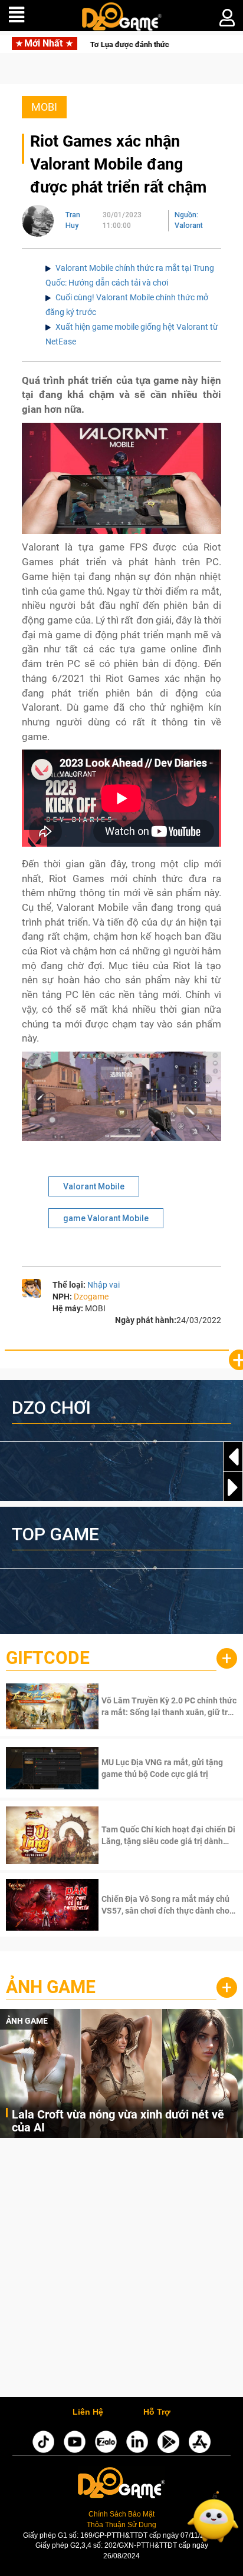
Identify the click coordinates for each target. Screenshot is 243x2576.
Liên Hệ (88, 2412)
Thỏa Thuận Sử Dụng (121, 2525)
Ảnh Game (51, 1987)
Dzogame (91, 1297)
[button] (233, 1487)
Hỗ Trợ (157, 2412)
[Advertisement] (121, 2270)
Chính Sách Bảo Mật (121, 2514)
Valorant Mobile (94, 1186)
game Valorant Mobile (106, 1218)
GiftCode (48, 1658)
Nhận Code (168, 1706)
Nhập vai (104, 1285)
